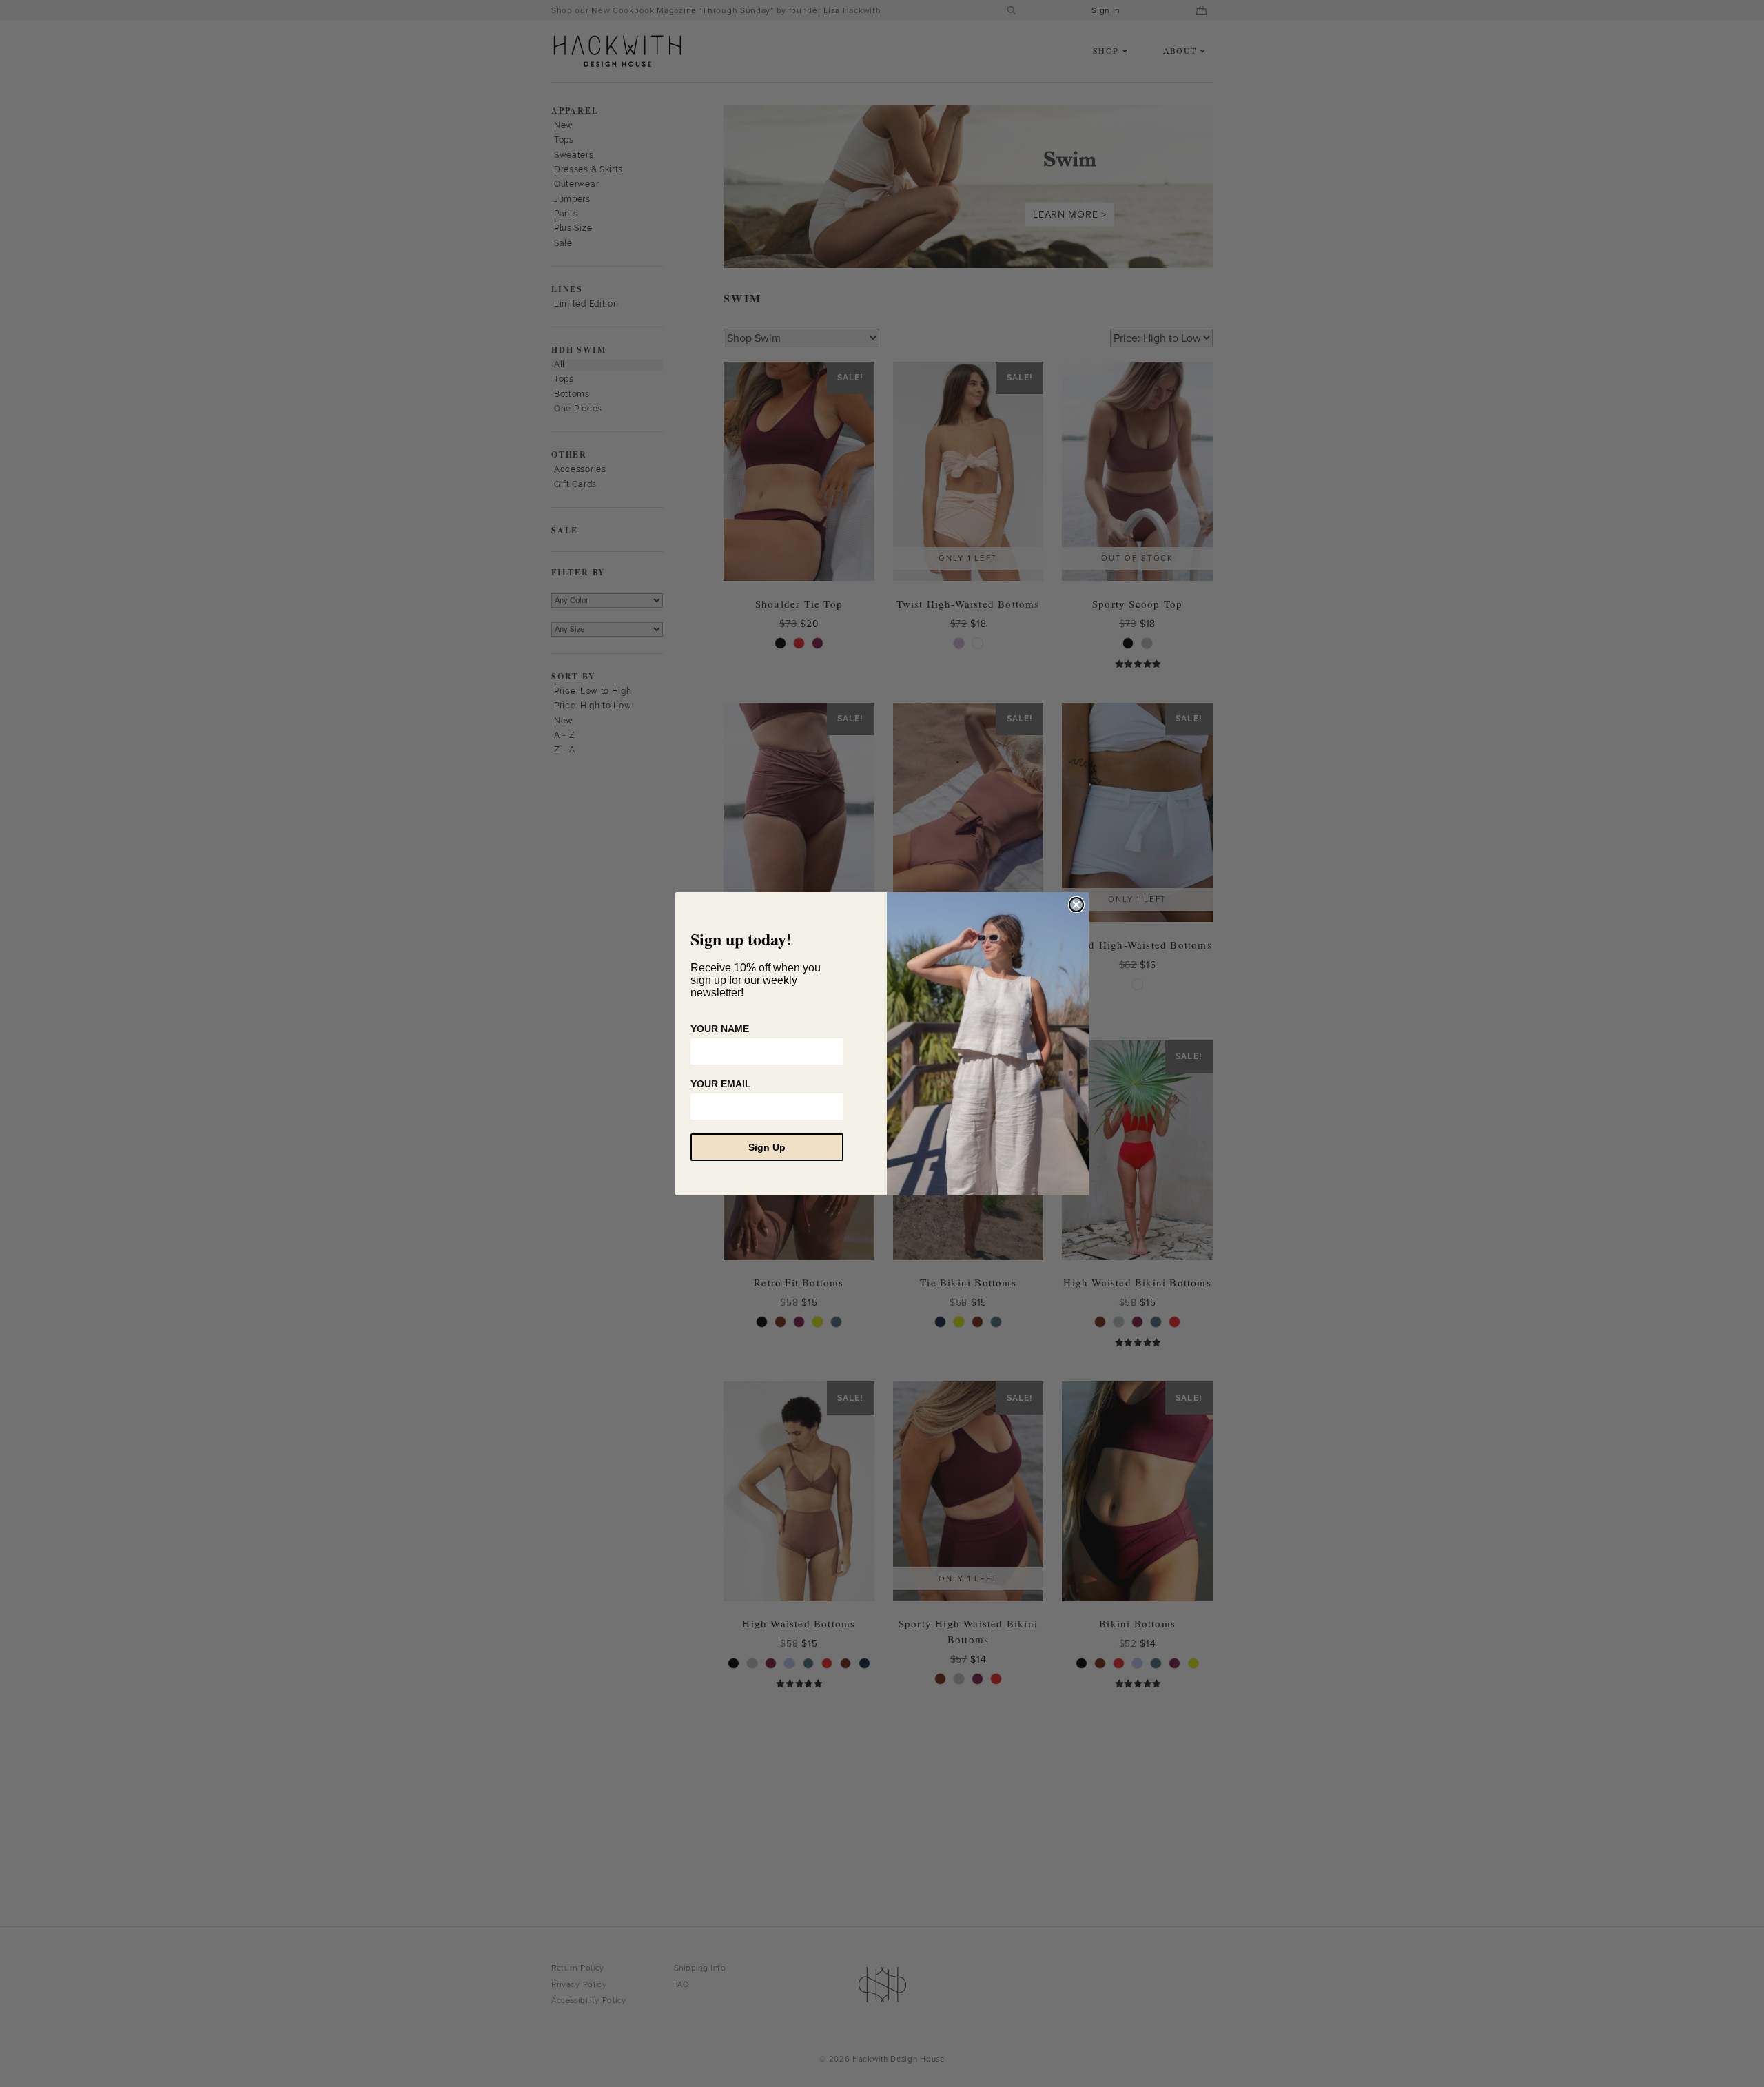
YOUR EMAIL (721, 1084)
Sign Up (767, 1147)
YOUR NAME (720, 1029)
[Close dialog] (1076, 905)
